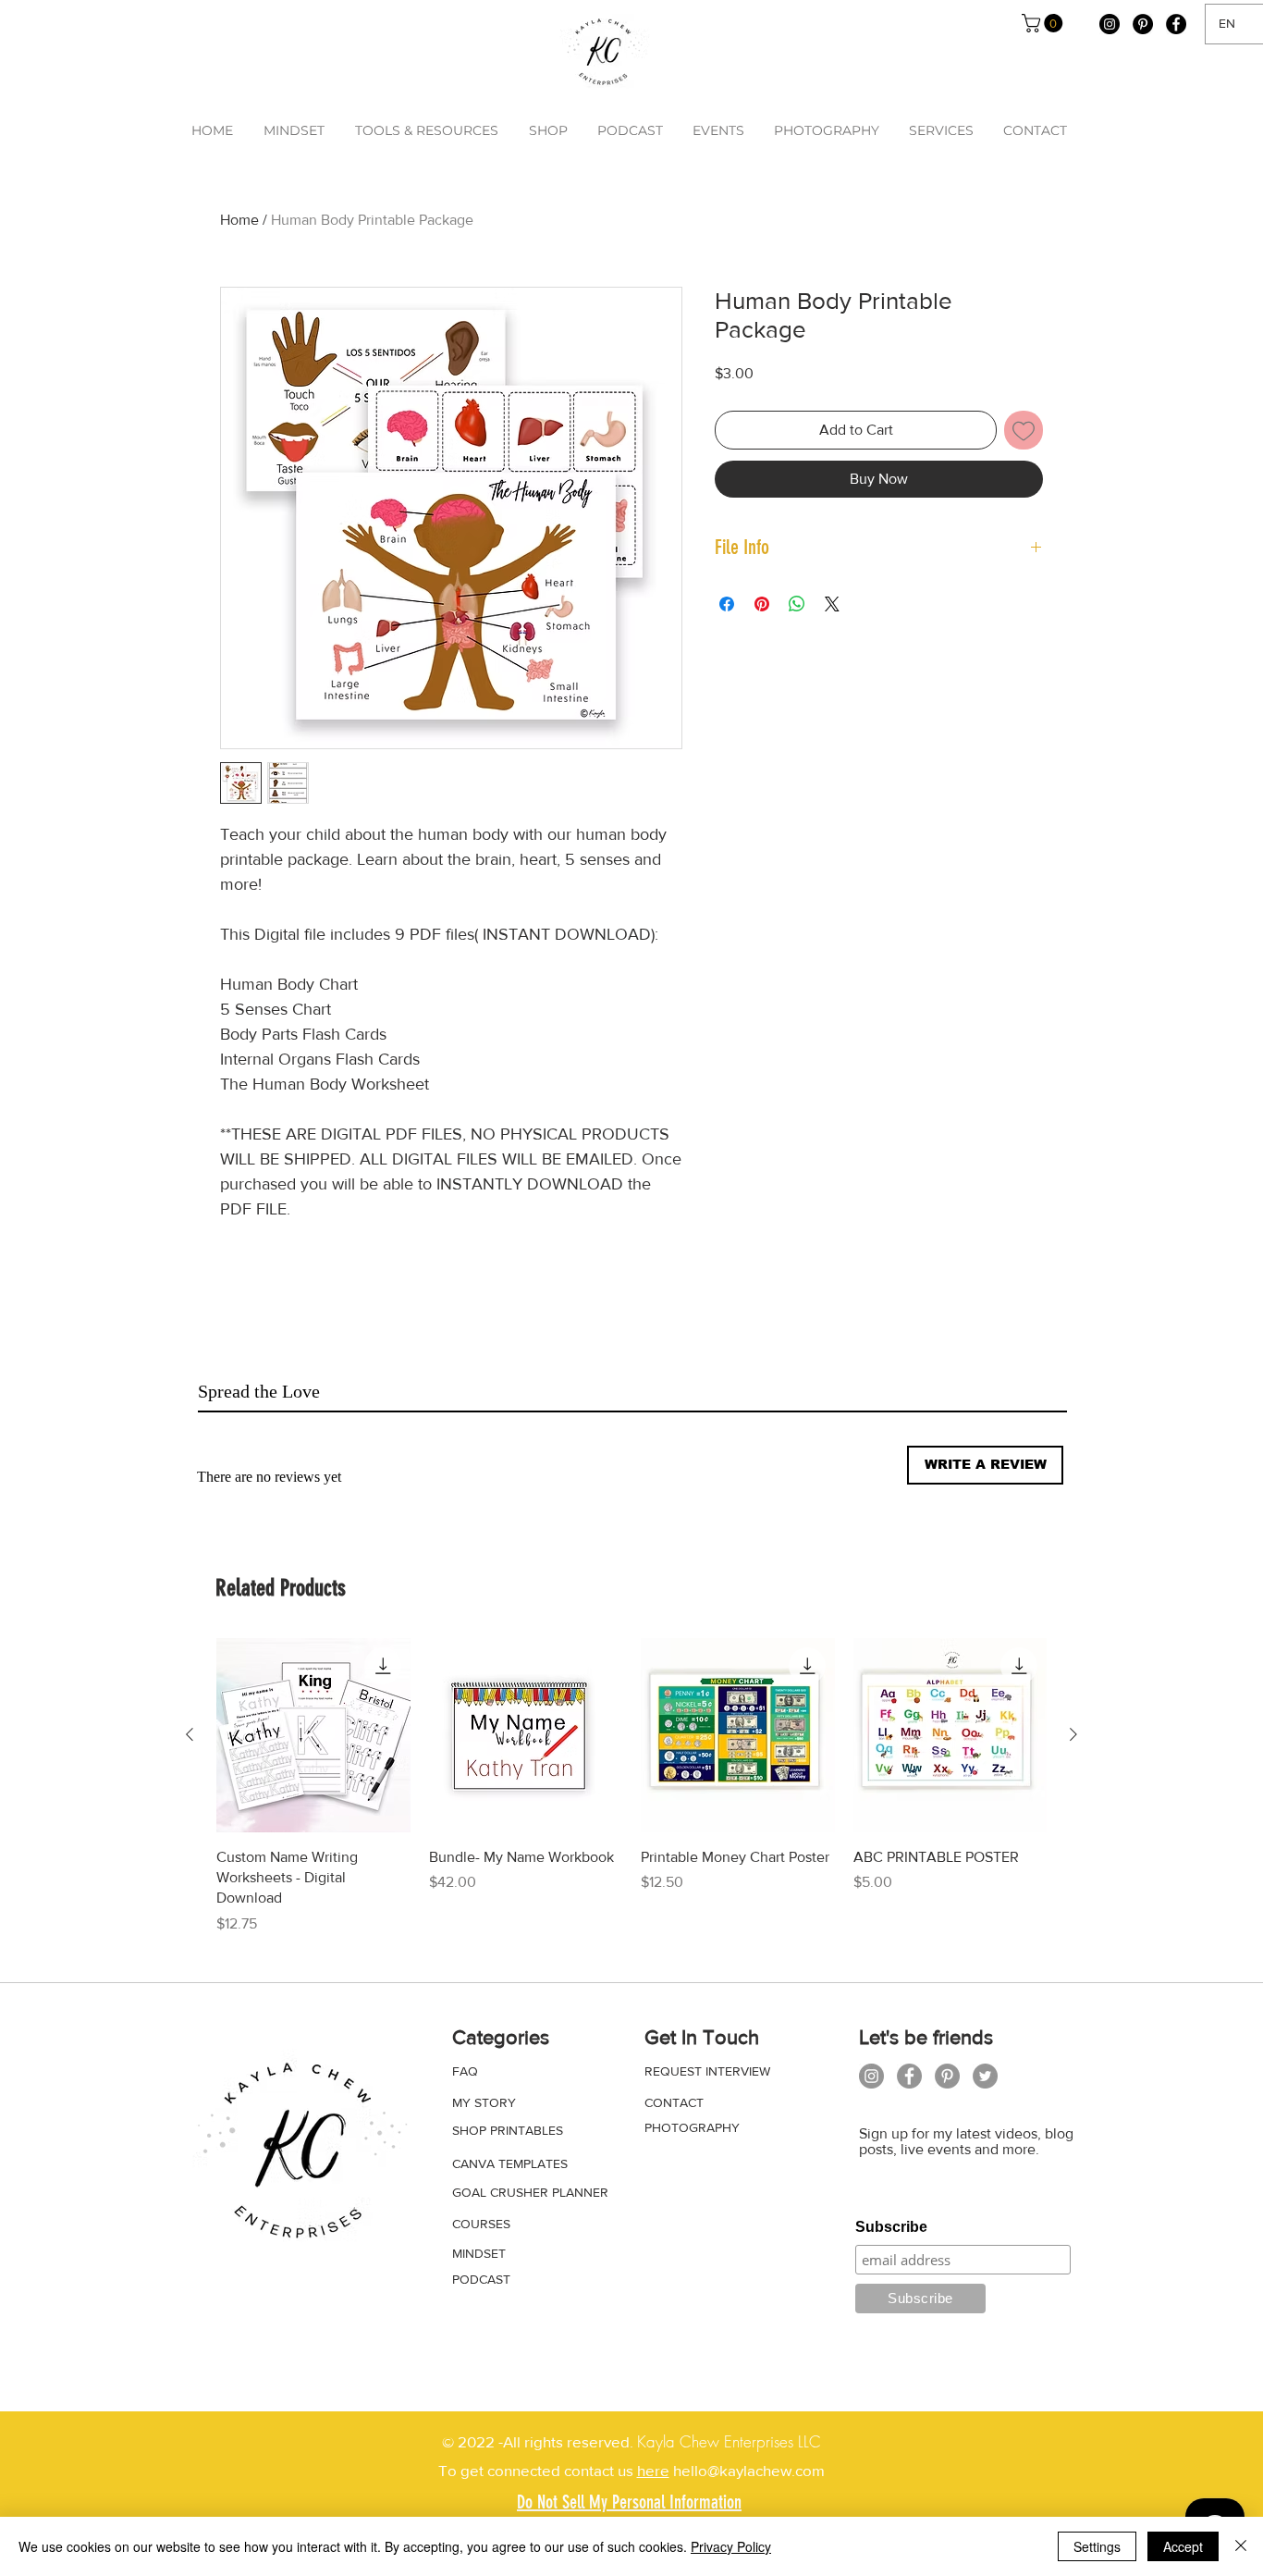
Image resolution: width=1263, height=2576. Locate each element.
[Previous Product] (190, 1734)
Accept (1183, 2546)
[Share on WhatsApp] (797, 604)
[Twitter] (985, 2076)
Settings (1097, 2546)
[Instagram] (871, 2076)
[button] (1044, 23)
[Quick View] (313, 1735)
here (653, 2470)
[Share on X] (832, 604)
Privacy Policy (731, 2546)
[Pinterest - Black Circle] (1143, 24)
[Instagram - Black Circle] (1110, 24)
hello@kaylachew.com (747, 2470)
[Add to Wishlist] (1024, 430)
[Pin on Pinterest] (762, 604)
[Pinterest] (947, 2076)
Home (239, 220)
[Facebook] (909, 2076)
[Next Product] (1073, 1734)
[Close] (1241, 2546)
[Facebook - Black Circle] (1176, 24)
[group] (631, 1787)
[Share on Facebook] (727, 604)
